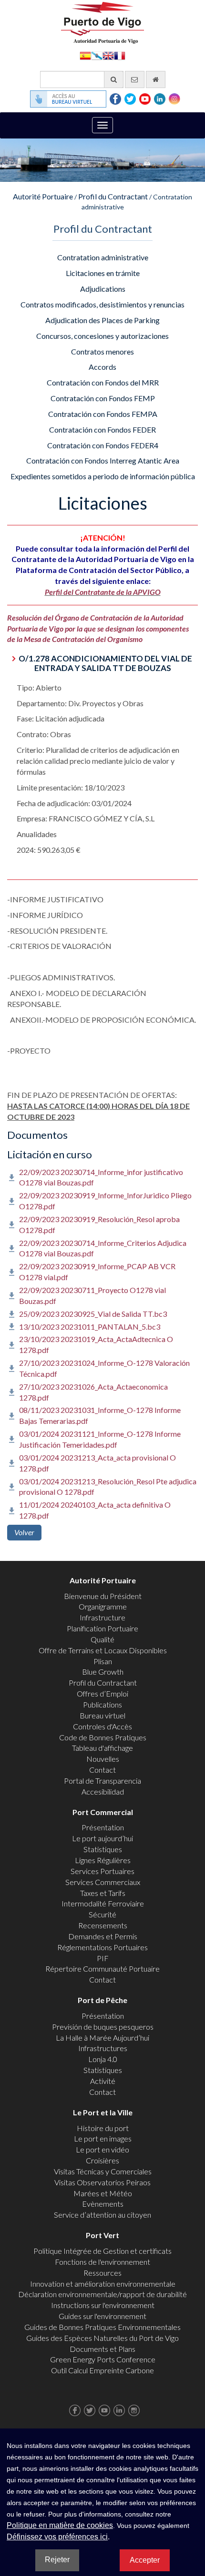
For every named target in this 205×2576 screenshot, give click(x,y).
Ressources (102, 2273)
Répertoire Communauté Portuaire (102, 1969)
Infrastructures (103, 2048)
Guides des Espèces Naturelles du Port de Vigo (102, 2338)
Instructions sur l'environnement (103, 2305)
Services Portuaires (102, 1871)
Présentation (103, 1827)
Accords (102, 367)
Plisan (103, 1661)
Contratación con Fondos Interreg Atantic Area (103, 460)
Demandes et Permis (103, 1936)
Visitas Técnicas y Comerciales (103, 2171)
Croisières (102, 2160)
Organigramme (103, 1606)
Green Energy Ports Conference (103, 2359)
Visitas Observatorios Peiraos (102, 2182)
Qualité (102, 1639)
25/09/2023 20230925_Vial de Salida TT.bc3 (93, 1314)
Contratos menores (102, 351)
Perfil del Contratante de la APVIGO (103, 592)
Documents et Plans (102, 2349)
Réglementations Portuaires (102, 1947)
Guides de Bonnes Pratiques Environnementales (102, 2327)
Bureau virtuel (102, 1715)
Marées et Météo (103, 2193)
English (108, 55)
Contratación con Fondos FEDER (102, 429)
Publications (102, 1704)
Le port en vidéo (102, 2149)
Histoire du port (103, 2128)
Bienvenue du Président (103, 1596)
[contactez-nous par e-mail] (135, 79)
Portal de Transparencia (102, 1781)
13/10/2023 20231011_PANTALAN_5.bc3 (90, 1327)
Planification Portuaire (102, 1628)
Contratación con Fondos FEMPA (103, 414)
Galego (97, 55)
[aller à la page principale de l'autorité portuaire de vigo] (102, 22)
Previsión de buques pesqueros (103, 2027)
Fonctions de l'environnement (102, 2262)
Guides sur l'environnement (102, 2316)
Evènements (103, 2204)
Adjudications (103, 289)
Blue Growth (103, 1672)
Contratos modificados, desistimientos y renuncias (102, 304)
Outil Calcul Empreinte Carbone (102, 2370)
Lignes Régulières (103, 1860)
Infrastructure (102, 1617)
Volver (24, 1532)
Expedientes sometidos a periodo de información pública (103, 476)
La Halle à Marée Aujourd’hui (102, 2038)
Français (120, 55)
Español (85, 55)
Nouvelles (103, 1759)
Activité (103, 2081)
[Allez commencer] (156, 79)
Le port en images (103, 2138)
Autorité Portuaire (43, 196)
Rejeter (57, 2560)
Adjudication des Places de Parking (102, 320)
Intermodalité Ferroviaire (103, 1903)
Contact (102, 1770)
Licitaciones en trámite (103, 273)
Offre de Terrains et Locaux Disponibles (103, 1650)
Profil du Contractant (113, 196)
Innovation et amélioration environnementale (103, 2284)
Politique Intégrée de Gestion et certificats (102, 2251)
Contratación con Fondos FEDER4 (103, 445)
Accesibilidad (103, 1791)
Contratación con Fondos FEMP (103, 398)
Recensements (103, 1925)
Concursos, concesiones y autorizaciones (102, 336)
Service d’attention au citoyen (102, 2215)
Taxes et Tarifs (103, 1893)
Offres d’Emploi (102, 1693)
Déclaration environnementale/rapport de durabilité (102, 2294)
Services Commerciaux (103, 1882)
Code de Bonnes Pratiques (103, 1737)
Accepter (145, 2560)
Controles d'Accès (102, 1726)
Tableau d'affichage (102, 1748)
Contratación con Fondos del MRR (103, 382)
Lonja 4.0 (103, 2059)
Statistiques (103, 1849)
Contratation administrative (103, 257)
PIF (103, 1958)
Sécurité (102, 1914)
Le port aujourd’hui (102, 1838)
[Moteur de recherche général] (114, 79)
